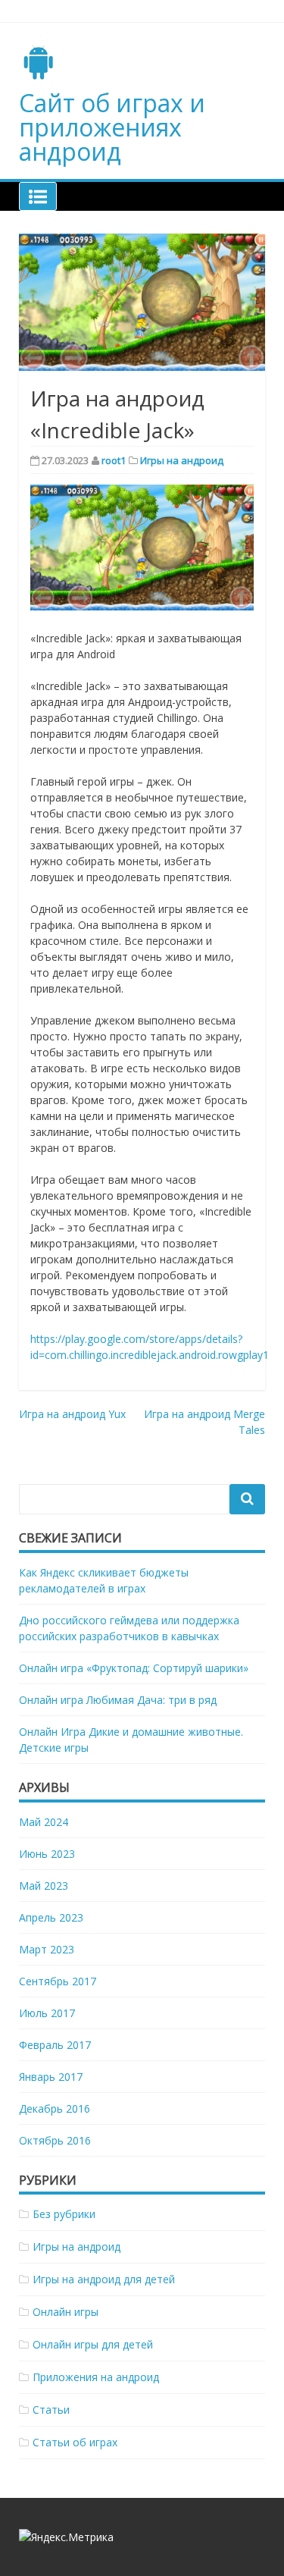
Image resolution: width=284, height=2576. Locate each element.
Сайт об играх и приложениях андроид (112, 127)
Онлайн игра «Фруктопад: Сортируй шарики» (134, 1668)
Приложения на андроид (96, 2377)
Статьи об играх (75, 2442)
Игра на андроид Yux (72, 1414)
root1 (114, 460)
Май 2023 (44, 1886)
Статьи (51, 2410)
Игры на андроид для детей (104, 2279)
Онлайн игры (66, 2312)
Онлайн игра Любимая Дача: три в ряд (118, 1700)
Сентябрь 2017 (58, 1981)
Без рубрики (64, 2214)
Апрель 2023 (51, 1917)
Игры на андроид (182, 460)
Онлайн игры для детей (93, 2344)
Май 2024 (44, 1822)
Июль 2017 (47, 2013)
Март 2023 (47, 1949)
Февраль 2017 (55, 2045)
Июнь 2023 (47, 1854)
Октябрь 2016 (55, 2140)
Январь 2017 (51, 2077)
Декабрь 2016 (55, 2108)
